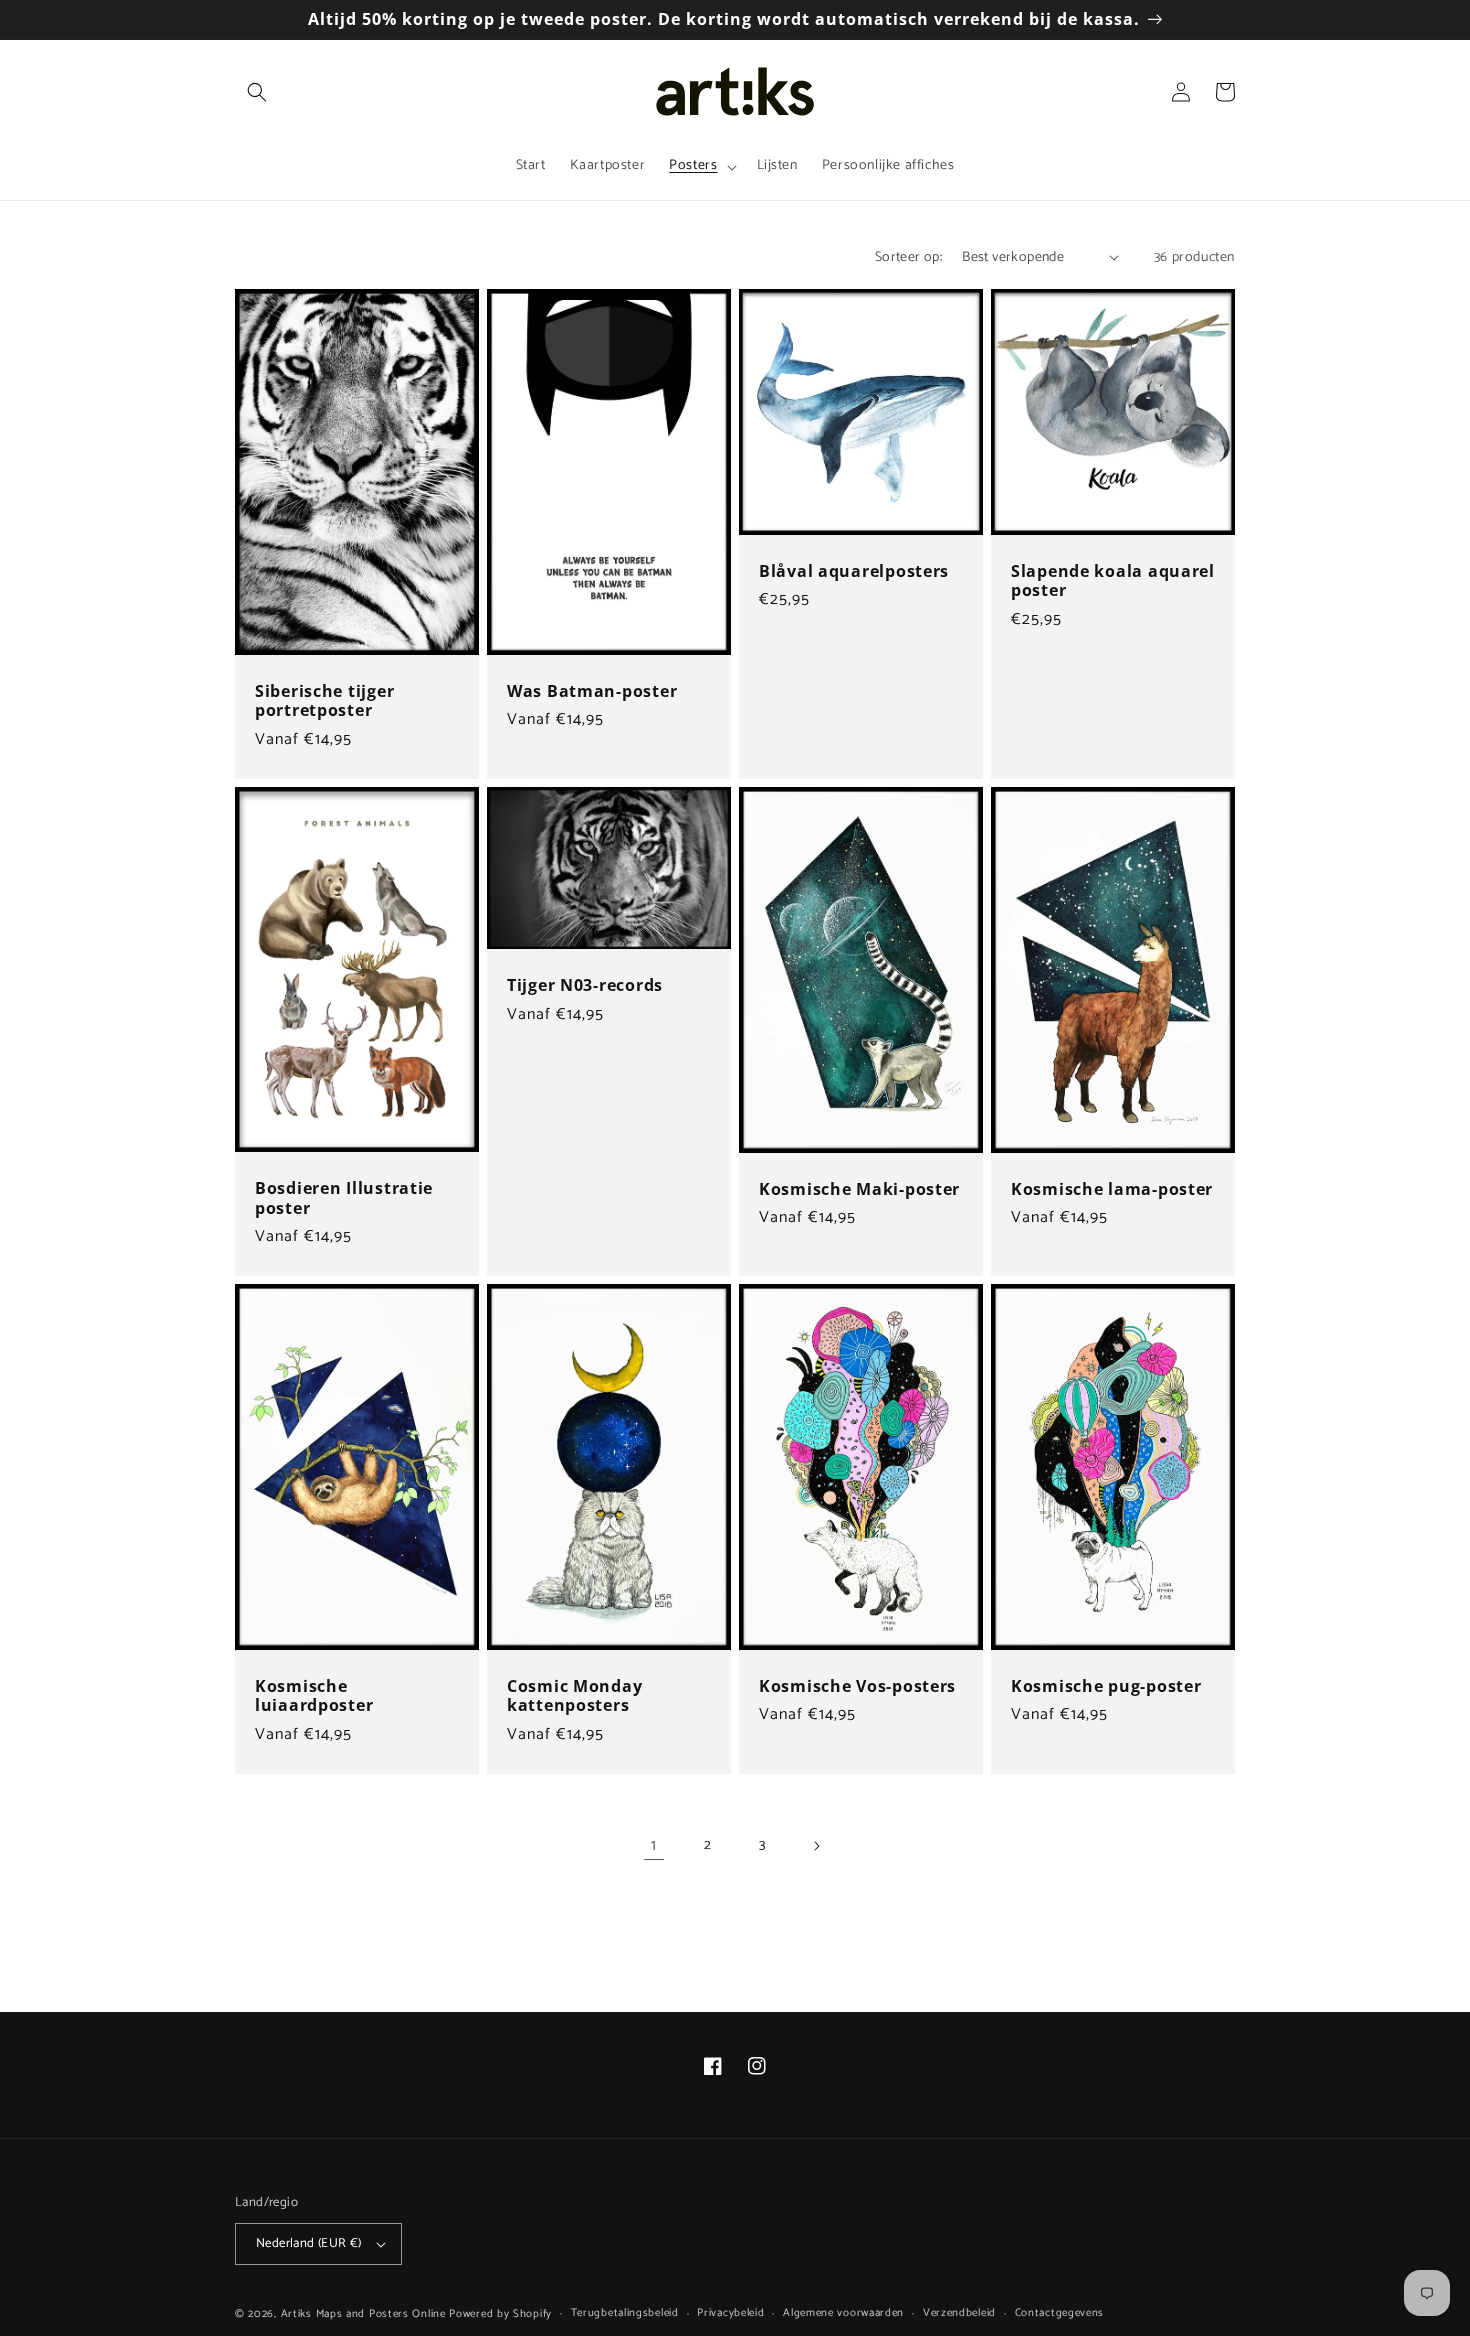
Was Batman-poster (592, 691)
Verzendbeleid (959, 2313)
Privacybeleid (730, 2313)
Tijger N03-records (585, 985)
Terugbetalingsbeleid (625, 2313)
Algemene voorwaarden (843, 2313)
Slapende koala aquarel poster (1113, 581)
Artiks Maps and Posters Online (363, 2314)
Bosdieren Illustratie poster (344, 1198)
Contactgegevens (1060, 2313)
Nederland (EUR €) (309, 2243)
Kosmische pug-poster (1106, 1686)
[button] (257, 92)
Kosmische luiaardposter (314, 1696)
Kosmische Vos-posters (857, 1686)
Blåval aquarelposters (854, 571)
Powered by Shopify (500, 2314)
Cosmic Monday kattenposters (574, 1696)
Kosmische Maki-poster (859, 1189)
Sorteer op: (908, 257)
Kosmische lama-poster (1112, 1189)
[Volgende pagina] (816, 1846)
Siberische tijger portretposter (324, 701)
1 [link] (654, 1845)
